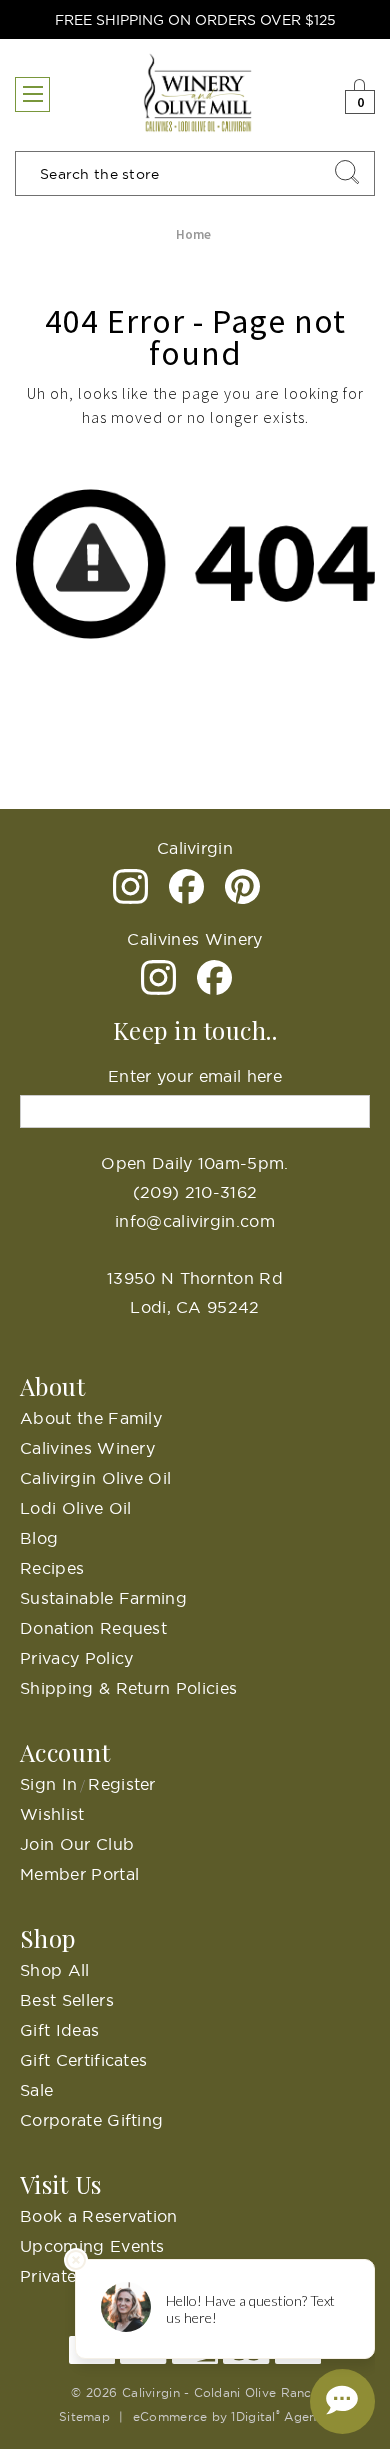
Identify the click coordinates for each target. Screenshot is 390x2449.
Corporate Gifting (91, 2120)
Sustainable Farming (103, 1598)
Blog (39, 1538)
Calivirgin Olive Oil (95, 1478)
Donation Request (93, 1628)
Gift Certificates (83, 2060)
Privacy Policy (76, 1658)
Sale (36, 2090)
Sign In (48, 1784)
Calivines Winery (87, 1448)
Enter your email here (195, 1076)
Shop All (55, 1970)
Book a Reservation (99, 2216)
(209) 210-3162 (195, 1192)
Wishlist (52, 1814)
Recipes (52, 1568)
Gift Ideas (59, 2030)
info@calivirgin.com (195, 1221)
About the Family (91, 1418)
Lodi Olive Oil (75, 1508)
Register (122, 1784)
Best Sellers (67, 2000)
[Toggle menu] (32, 94)
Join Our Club (77, 1844)
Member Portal (79, 1874)
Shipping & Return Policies (128, 1688)
